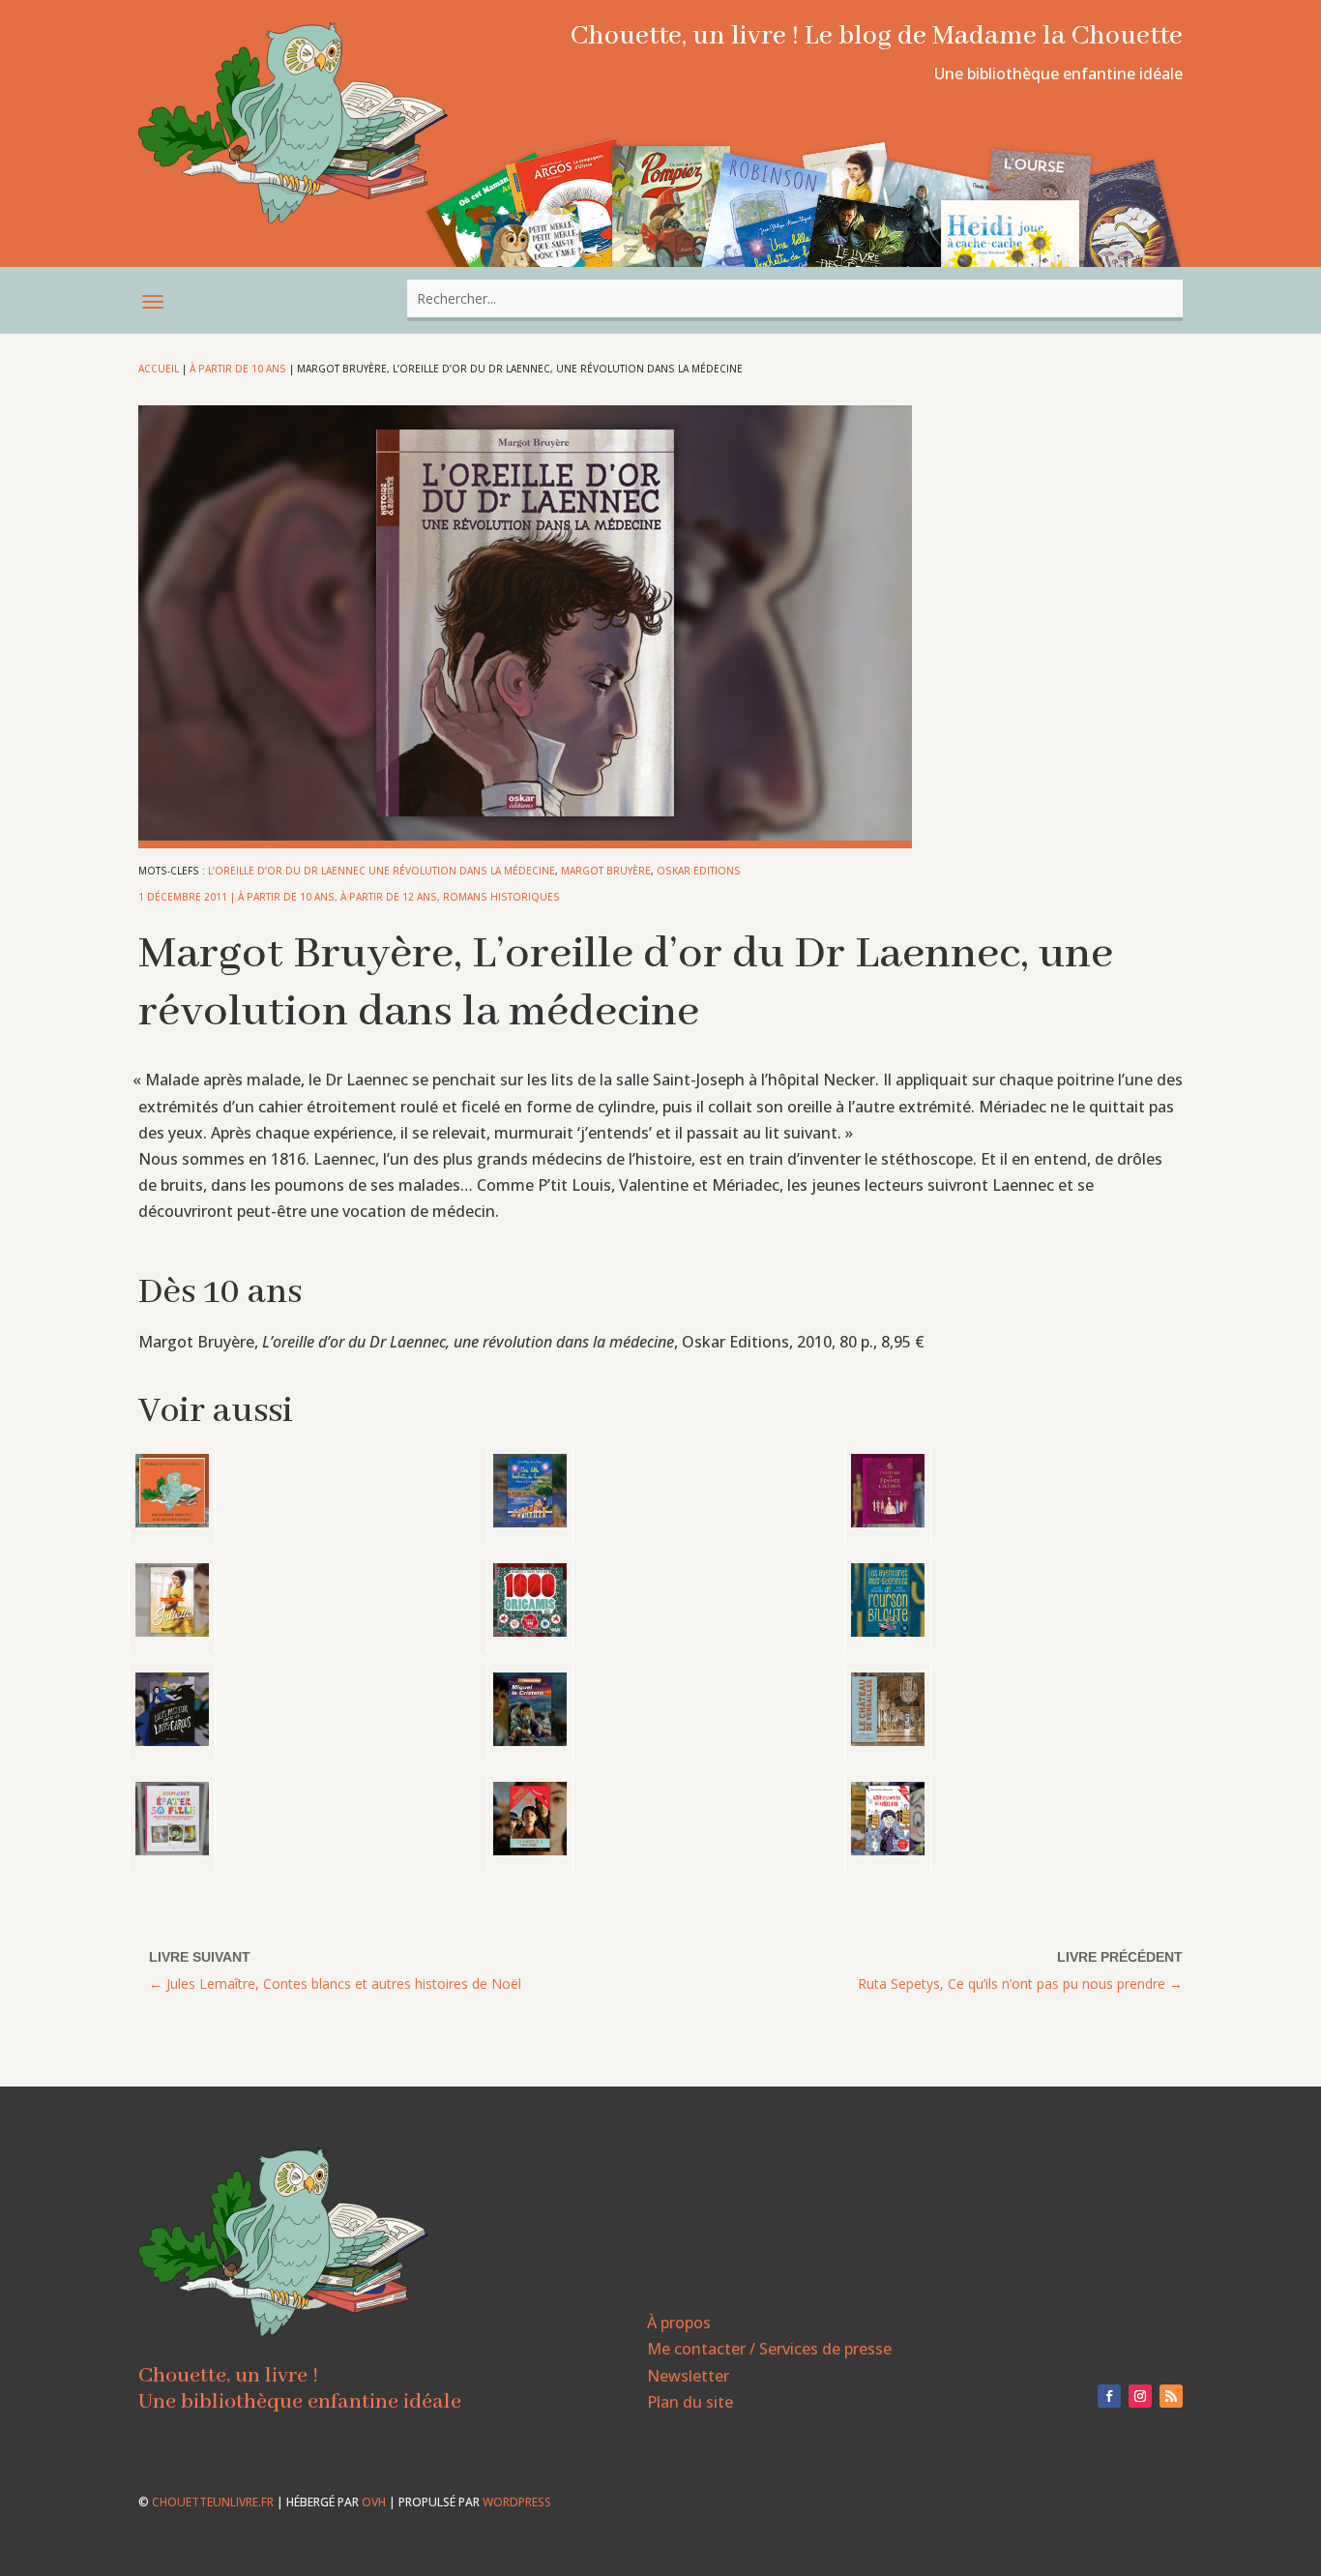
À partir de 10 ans (238, 369)
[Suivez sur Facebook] (1109, 2396)
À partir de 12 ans (389, 897)
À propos (679, 2323)
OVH (374, 2502)
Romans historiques (501, 897)
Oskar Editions (699, 871)
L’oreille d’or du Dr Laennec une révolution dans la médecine (382, 871)
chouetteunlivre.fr (213, 2502)
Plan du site (690, 2402)
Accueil (159, 369)
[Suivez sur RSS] (1171, 2396)
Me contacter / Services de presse (769, 2349)
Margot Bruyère (606, 871)
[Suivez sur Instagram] (1140, 2396)
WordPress (517, 2502)
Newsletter (688, 2376)
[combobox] (795, 298)
